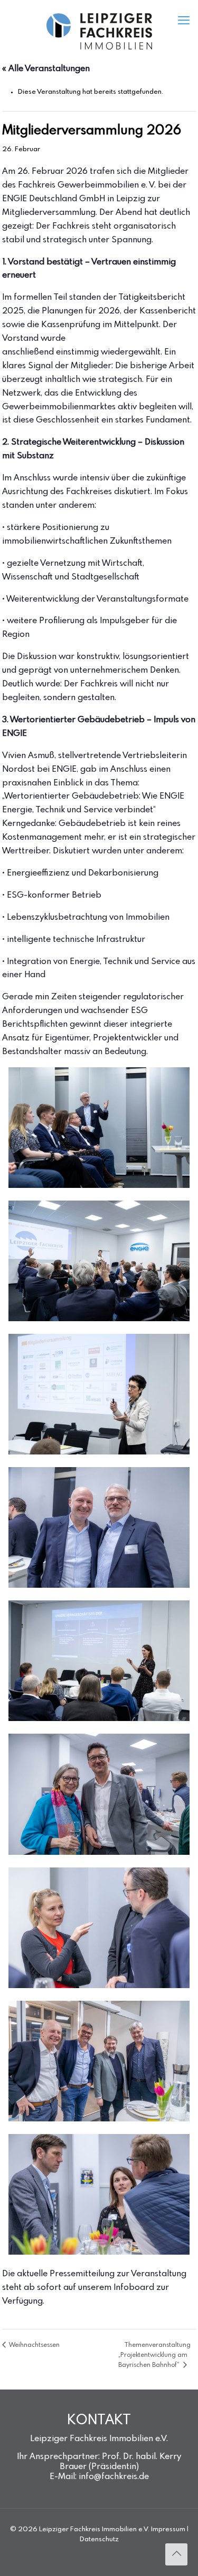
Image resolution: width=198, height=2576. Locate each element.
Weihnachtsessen (34, 2345)
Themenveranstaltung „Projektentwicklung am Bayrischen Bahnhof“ (154, 2356)
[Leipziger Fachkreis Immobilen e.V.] (99, 32)
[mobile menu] (184, 21)
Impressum (168, 2529)
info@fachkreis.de (114, 2477)
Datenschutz (99, 2539)
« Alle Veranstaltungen (46, 69)
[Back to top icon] (176, 2554)
